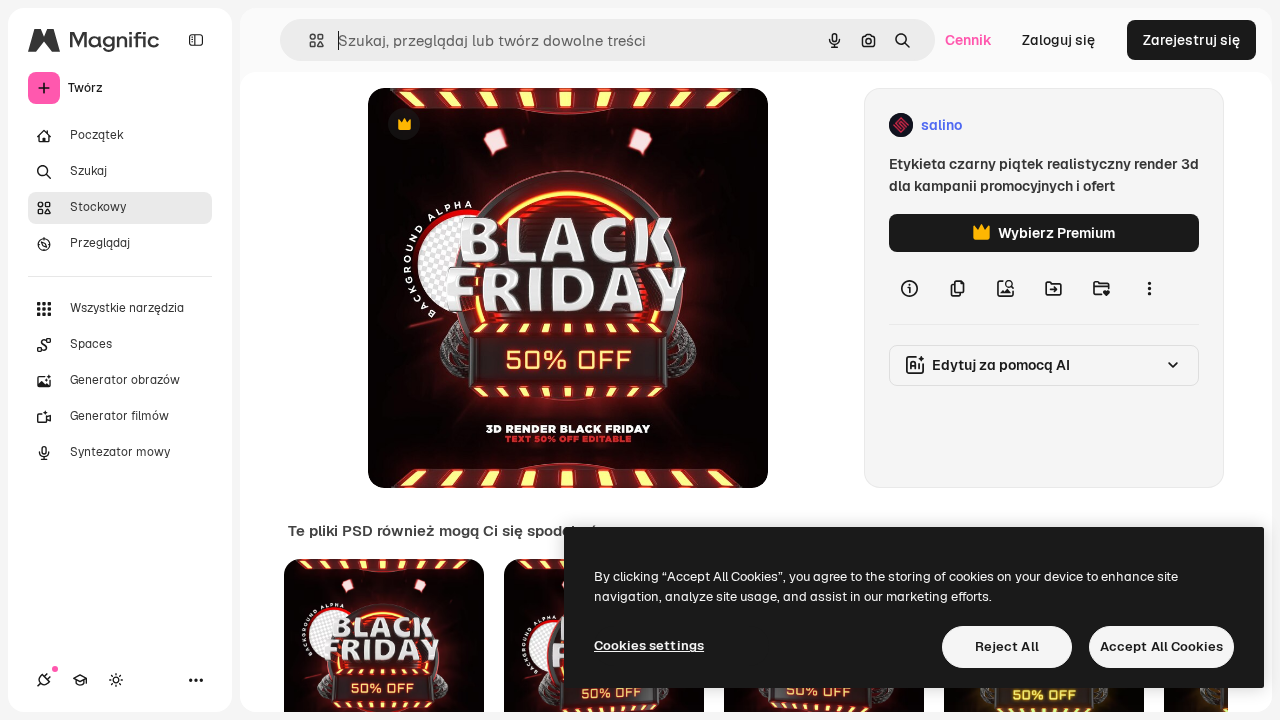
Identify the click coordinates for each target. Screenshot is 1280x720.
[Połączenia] (44, 680)
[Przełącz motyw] (116, 680)
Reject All (1007, 646)
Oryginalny (506, 125)
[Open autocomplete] (308, 40)
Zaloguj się (1058, 40)
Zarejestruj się (1191, 40)
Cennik (968, 40)
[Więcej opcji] (1149, 288)
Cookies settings (649, 645)
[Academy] (80, 680)
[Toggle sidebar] (196, 40)
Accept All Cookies (1161, 646)
